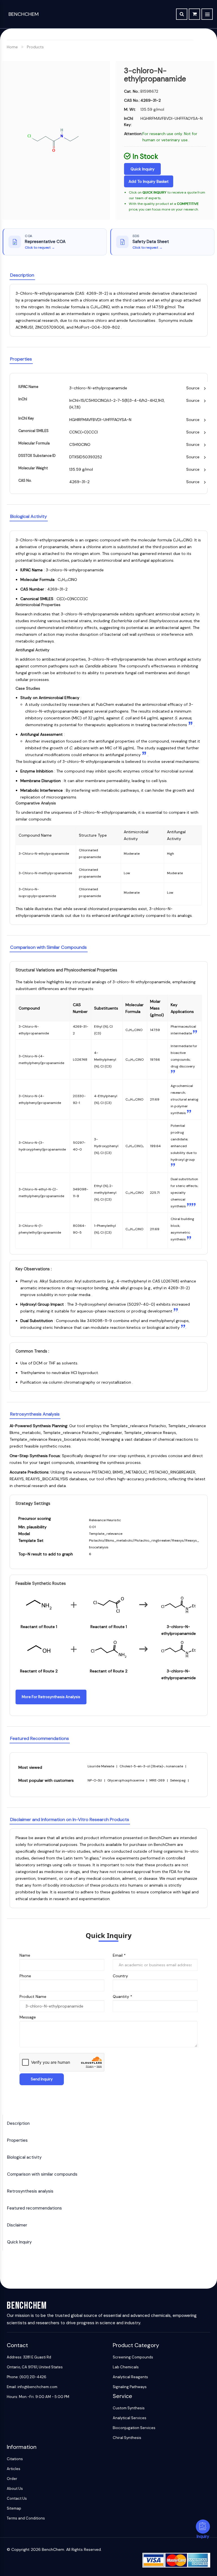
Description (18, 2123)
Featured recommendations (34, 2208)
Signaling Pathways (130, 2387)
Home (12, 47)
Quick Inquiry (143, 169)
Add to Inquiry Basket (149, 181)
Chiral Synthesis (127, 2438)
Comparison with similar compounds (42, 2174)
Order (12, 2479)
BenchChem (24, 14)
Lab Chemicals (126, 2367)
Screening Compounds (133, 2357)
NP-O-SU (95, 1780)
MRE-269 (158, 1780)
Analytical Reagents (130, 2377)
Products (35, 47)
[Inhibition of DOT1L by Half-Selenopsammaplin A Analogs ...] (145, 755)
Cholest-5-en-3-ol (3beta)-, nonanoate (152, 1766)
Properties (17, 2140)
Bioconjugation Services (134, 2428)
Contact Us (17, 2498)
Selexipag (178, 1780)
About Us (15, 2489)
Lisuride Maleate (101, 1766)
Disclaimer (17, 2225)
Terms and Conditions (26, 2518)
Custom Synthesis (129, 2408)
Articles (14, 2469)
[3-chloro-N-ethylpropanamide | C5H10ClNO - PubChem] (191, 725)
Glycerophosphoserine (126, 1780)
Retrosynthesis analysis (30, 2191)
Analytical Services (130, 2418)
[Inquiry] (203, 2527)
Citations (15, 2459)
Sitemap (14, 2508)
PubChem (105, 704)
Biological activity (24, 2157)
